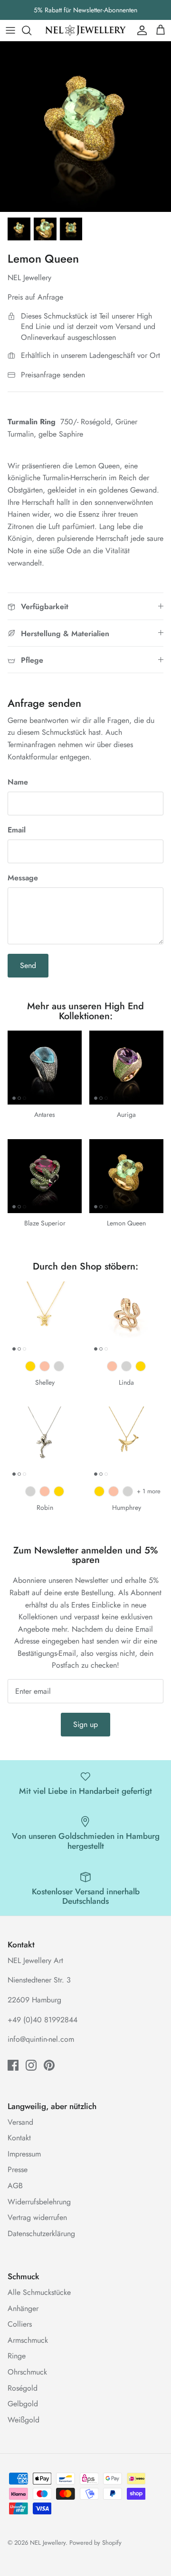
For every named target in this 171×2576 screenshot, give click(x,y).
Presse (18, 2170)
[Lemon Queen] (126, 1176)
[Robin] (45, 1443)
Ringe (17, 2356)
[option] (85, 127)
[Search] (31, 30)
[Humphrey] (126, 1443)
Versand (20, 2122)
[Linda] (126, 1318)
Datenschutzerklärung (41, 2233)
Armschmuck (28, 2340)
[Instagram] (31, 2065)
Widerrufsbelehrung (39, 2202)
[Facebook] (13, 2065)
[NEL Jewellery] (85, 30)
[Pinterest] (49, 2065)
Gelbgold (23, 2404)
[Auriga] (126, 1068)
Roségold (23, 2388)
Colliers (20, 2324)
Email (17, 830)
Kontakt (19, 2138)
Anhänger (23, 2308)
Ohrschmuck (27, 2372)
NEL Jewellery (48, 2543)
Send (28, 965)
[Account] (140, 30)
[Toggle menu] (10, 30)
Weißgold (24, 2420)
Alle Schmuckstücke (39, 2292)
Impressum (24, 2154)
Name (18, 782)
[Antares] (45, 1068)
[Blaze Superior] (45, 1176)
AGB (15, 2186)
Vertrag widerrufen (37, 2217)
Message (23, 878)
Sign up (85, 1724)
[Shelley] (45, 1318)
